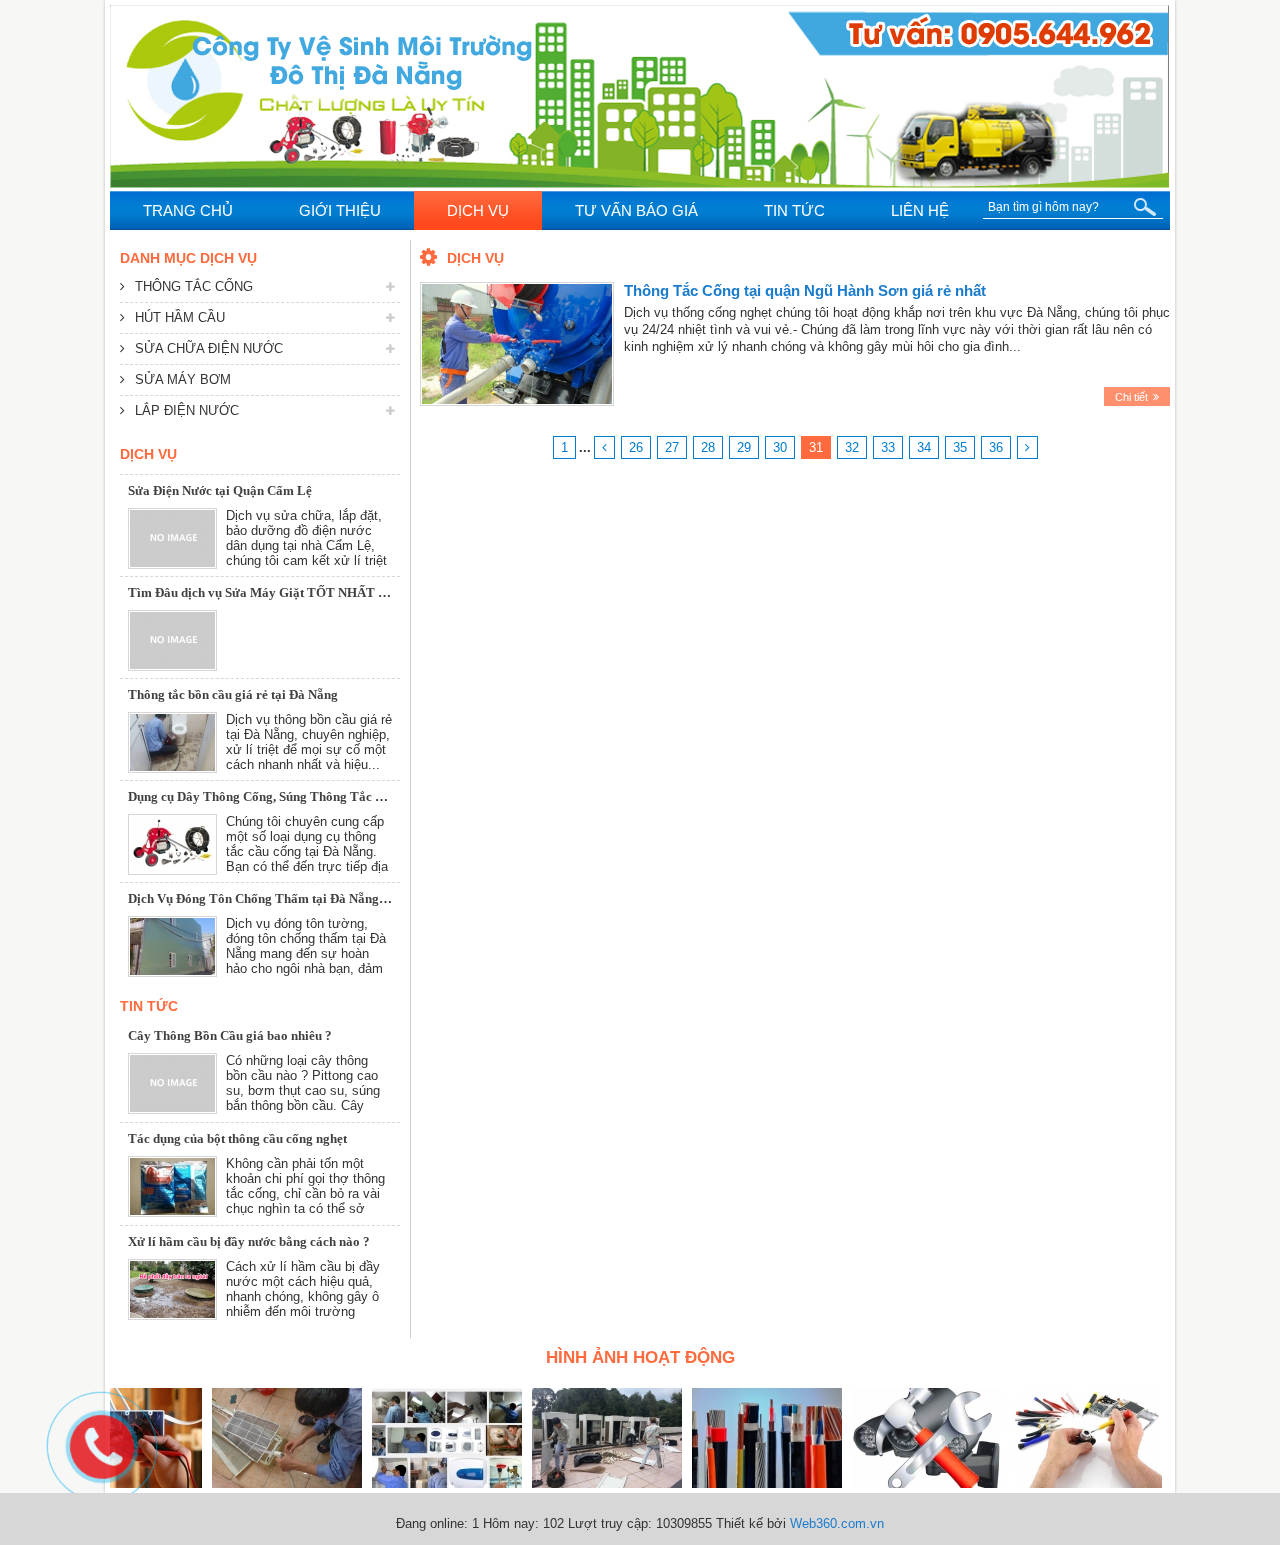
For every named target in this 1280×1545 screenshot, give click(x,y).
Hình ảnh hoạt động (640, 1357)
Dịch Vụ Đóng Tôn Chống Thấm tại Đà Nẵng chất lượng (285, 891)
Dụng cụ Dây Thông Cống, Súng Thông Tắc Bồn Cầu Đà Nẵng (302, 789)
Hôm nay (509, 1523)
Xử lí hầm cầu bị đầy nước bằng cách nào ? (249, 1241)
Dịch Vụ (148, 454)
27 (672, 447)
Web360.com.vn (837, 1523)
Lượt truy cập (608, 1523)
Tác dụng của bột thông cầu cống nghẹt (237, 1138)
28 (708, 447)
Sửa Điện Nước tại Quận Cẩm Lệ (220, 483)
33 (888, 447)
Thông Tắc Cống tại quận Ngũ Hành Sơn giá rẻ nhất (805, 290)
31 (816, 447)
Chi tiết (1131, 397)
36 (996, 447)
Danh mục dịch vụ (188, 258)
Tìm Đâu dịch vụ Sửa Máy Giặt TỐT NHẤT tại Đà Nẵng (286, 585)
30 (780, 447)
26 (636, 447)
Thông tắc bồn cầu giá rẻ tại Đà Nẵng (233, 687)
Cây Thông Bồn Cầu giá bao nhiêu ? (230, 1035)
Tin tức (149, 1006)
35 (960, 447)
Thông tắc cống (194, 286)
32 (852, 447)
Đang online (430, 1523)
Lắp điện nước (187, 410)
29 (744, 447)
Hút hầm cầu (180, 317)
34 (924, 447)
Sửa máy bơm (183, 379)
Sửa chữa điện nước (209, 348)
